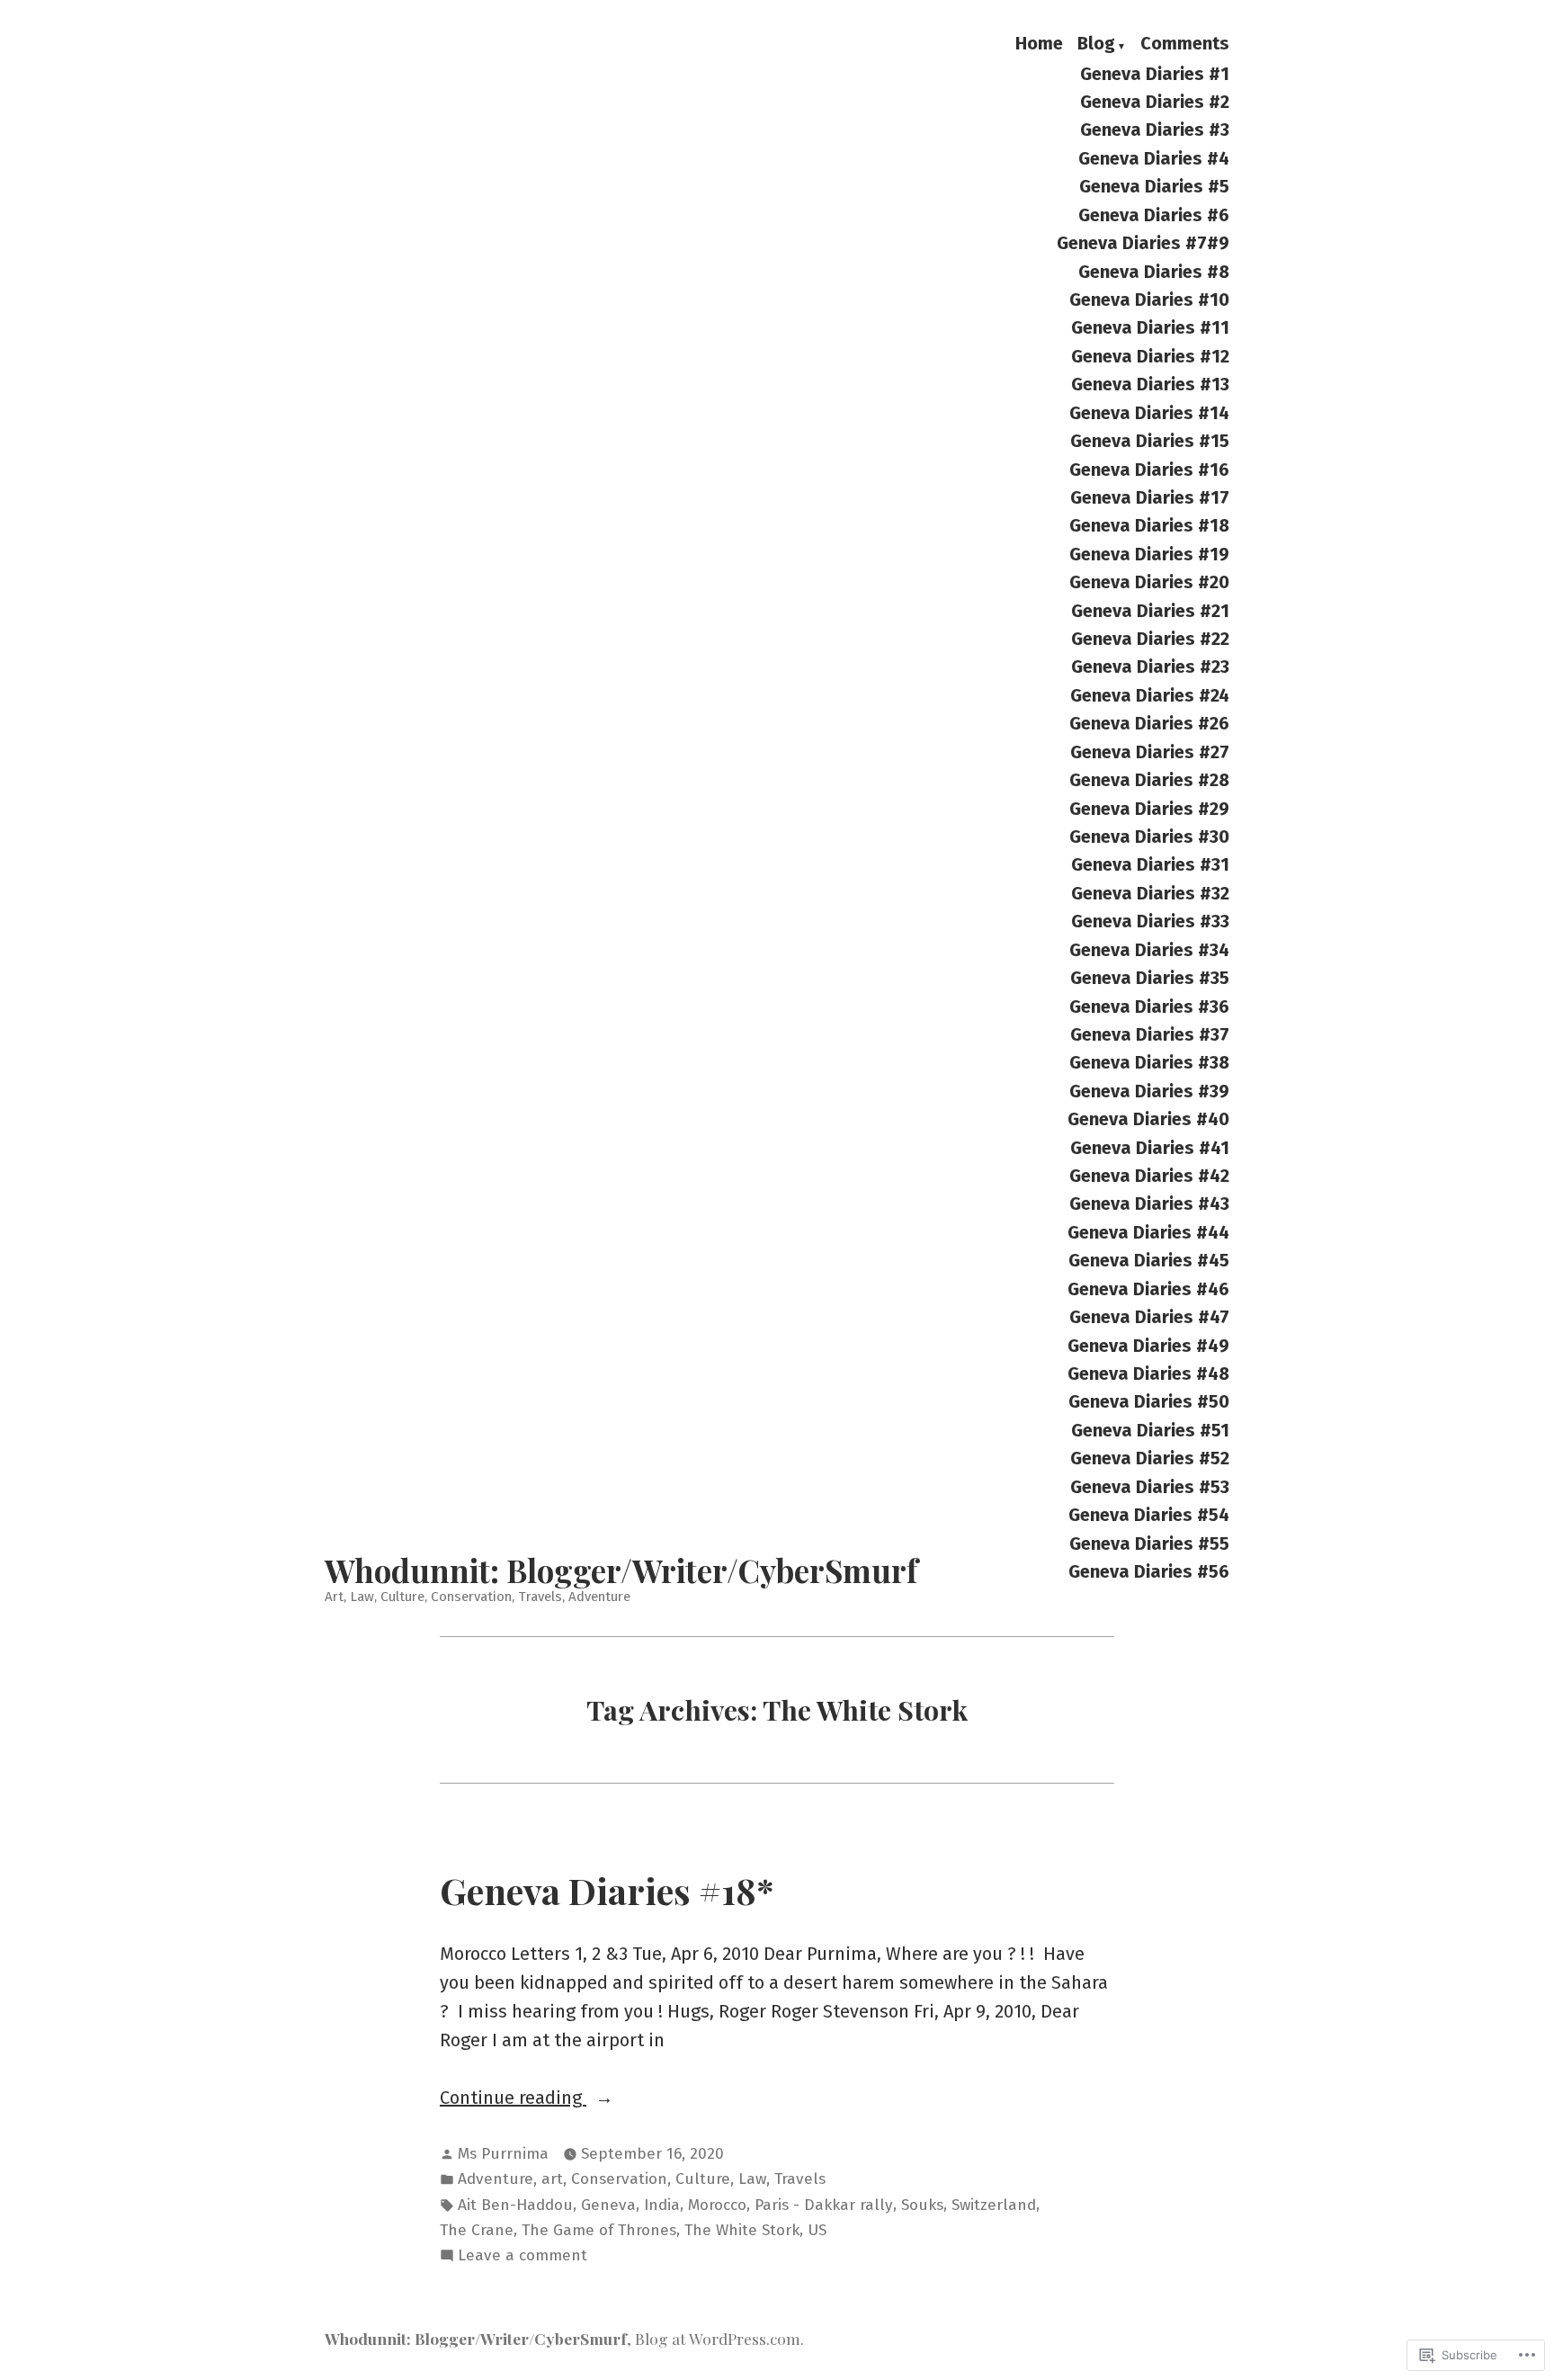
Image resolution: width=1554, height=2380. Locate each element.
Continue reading (513, 2099)
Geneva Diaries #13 (1150, 385)
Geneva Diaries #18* (607, 1890)
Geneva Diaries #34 (1149, 949)
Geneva (608, 2205)
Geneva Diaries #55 (1149, 1543)
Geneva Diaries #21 (1150, 610)
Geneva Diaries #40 (1148, 1119)
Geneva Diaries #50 (1149, 1402)
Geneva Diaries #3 (1155, 130)
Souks (922, 2205)
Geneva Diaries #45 (1149, 1261)
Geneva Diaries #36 (1149, 1006)
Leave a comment (522, 2257)
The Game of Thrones (599, 2230)
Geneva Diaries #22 (1150, 638)
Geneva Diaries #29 (1149, 808)
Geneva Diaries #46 (1148, 1288)
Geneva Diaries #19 (1149, 554)
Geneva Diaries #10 (1149, 299)
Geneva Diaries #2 (1155, 101)
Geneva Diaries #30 (1149, 836)
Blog (1096, 44)
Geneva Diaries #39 (1149, 1091)
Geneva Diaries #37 (1150, 1034)
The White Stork (742, 2230)
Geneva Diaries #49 (1148, 1345)
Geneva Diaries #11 (1150, 328)
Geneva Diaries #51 (1150, 1430)
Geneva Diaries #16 (1149, 469)
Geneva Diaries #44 (1148, 1232)
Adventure (496, 2179)
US (817, 2230)
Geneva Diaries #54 (1149, 1515)
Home (1039, 44)
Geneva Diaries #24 (1150, 695)
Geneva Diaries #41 (1150, 1147)
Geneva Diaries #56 (1149, 1571)
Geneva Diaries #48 (1148, 1373)
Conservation (619, 2179)
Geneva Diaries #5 (1154, 187)
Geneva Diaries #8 (1154, 271)
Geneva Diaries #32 (1150, 893)
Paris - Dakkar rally (824, 2205)
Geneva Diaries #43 (1149, 1204)
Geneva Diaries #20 (1149, 582)
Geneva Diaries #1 (1155, 73)
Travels (800, 2179)
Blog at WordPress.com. (719, 2338)
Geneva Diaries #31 (1150, 865)
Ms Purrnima (503, 2154)
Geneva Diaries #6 (1154, 215)
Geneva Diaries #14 (1149, 412)
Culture (703, 2179)
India (662, 2205)
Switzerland (994, 2205)
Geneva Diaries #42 (1149, 1175)
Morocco (717, 2205)
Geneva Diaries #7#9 (1143, 243)
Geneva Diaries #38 (1149, 1063)
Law (752, 2179)
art (552, 2179)
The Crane (477, 2230)
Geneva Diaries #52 (1150, 1458)
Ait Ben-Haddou (515, 2205)
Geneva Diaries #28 (1149, 780)
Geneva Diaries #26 (1149, 724)
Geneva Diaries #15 (1150, 440)
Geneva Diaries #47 (1149, 1317)
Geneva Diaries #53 (1150, 1486)
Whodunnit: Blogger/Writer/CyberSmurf (621, 1570)
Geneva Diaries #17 (1150, 497)
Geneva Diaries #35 (1150, 978)
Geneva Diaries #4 (1154, 158)
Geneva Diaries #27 (1150, 752)
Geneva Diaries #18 (1149, 526)
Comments (1185, 44)
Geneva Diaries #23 (1150, 667)
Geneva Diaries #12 (1150, 356)
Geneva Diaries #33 (1150, 922)
